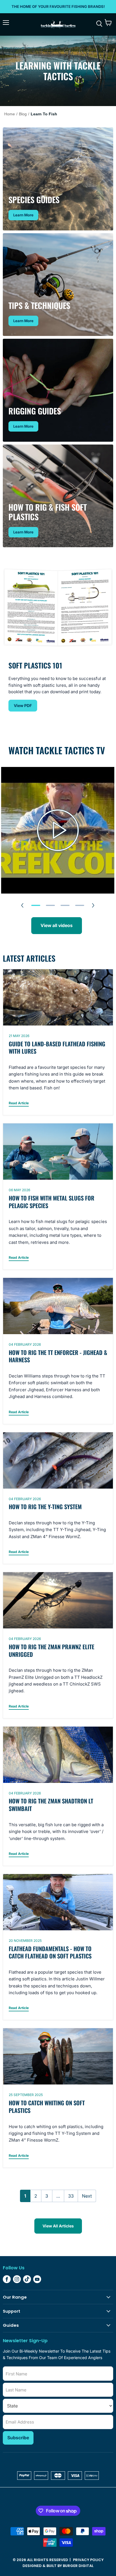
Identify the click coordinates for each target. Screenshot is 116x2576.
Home (10, 114)
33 (71, 2196)
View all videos (57, 925)
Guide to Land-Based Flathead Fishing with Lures (57, 1048)
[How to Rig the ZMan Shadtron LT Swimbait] (58, 1755)
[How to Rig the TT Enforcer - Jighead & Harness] (58, 1306)
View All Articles (58, 2226)
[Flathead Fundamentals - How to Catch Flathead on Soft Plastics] (58, 1902)
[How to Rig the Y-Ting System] (58, 1460)
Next (87, 2196)
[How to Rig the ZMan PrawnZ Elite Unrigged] (58, 1600)
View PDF (23, 705)
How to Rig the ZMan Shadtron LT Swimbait (51, 1805)
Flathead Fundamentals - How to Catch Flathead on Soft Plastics (50, 1952)
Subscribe (18, 2438)
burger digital (78, 2566)
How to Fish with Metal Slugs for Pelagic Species (52, 1202)
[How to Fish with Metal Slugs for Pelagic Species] (58, 1152)
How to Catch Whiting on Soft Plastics (47, 2107)
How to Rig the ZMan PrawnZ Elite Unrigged (52, 1651)
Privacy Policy (88, 2560)
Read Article (19, 1103)
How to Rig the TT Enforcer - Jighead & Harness (58, 1356)
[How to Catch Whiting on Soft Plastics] (58, 2056)
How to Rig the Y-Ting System (45, 1507)
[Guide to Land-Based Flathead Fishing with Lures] (58, 997)
